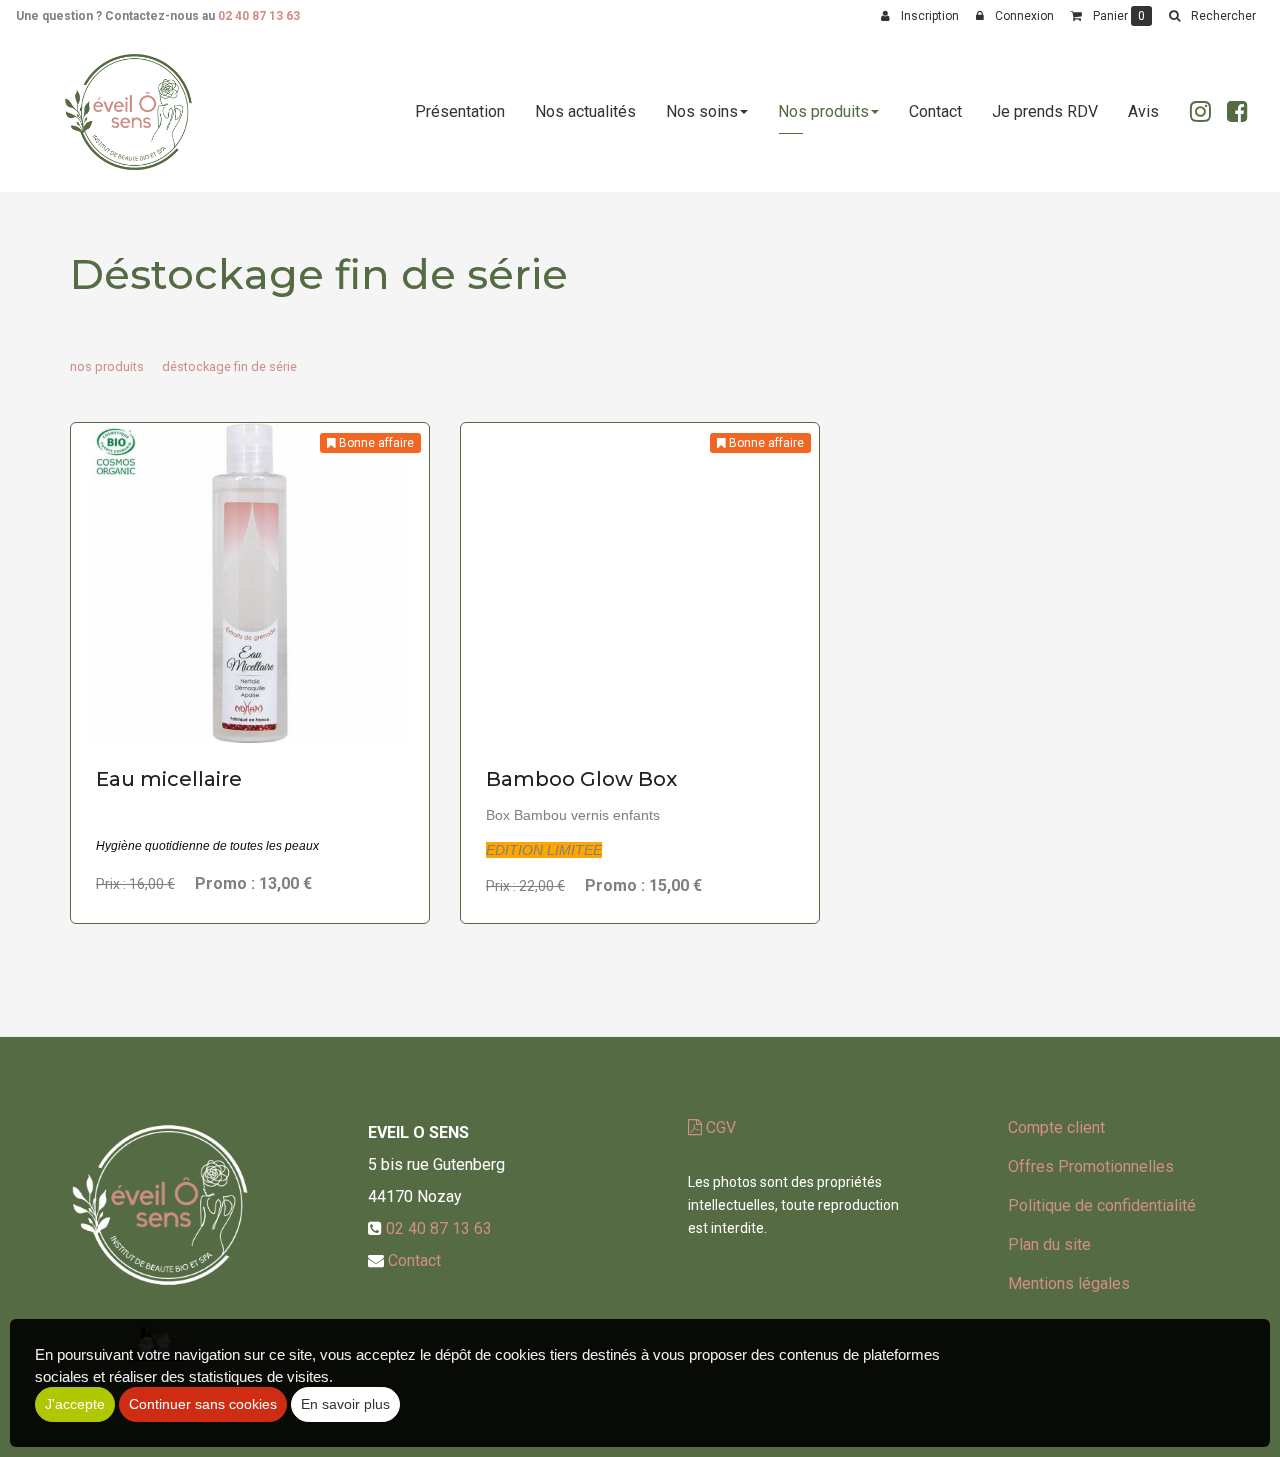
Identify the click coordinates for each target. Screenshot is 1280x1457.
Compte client (1056, 1127)
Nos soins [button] (702, 111)
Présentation (460, 111)
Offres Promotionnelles (1091, 1166)
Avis (1143, 111)
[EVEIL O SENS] (128, 112)
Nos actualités (585, 111)
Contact (935, 111)
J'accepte (75, 1404)
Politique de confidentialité (1102, 1205)
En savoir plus (252, 704)
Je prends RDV (1045, 111)
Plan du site (1049, 1244)
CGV (719, 1127)
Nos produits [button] (823, 111)
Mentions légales (1069, 1283)
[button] (1212, 16)
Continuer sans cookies (203, 1404)
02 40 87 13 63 (259, 16)
